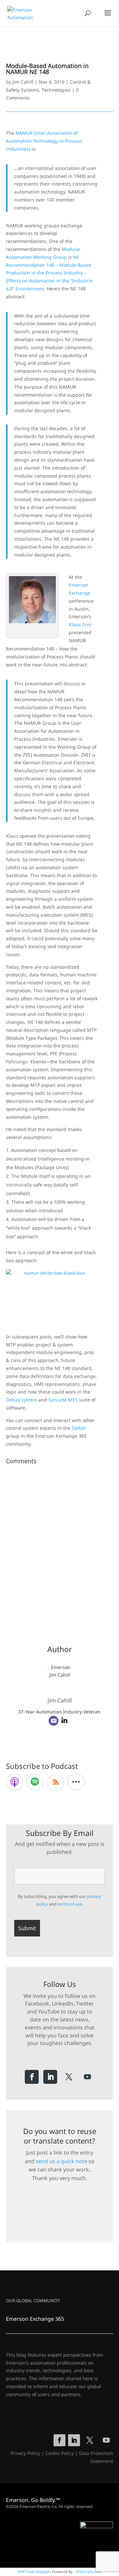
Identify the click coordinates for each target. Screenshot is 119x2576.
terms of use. (70, 1904)
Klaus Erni (80, 624)
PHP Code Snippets (34, 2572)
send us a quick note (61, 2161)
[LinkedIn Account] (64, 1721)
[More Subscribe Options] (76, 1782)
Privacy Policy (25, 2453)
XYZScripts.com (89, 2572)
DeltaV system (21, 1400)
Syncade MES (63, 1400)
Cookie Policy (59, 2453)
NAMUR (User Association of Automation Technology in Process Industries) (44, 141)
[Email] (54, 1721)
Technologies (56, 90)
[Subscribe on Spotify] (35, 1782)
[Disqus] (59, 1550)
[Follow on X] (69, 2077)
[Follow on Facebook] (32, 2077)
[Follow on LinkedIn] (50, 2077)
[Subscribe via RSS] (56, 1782)
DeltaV (79, 1428)
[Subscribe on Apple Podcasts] (15, 1782)
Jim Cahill (23, 82)
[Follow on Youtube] (87, 2077)
